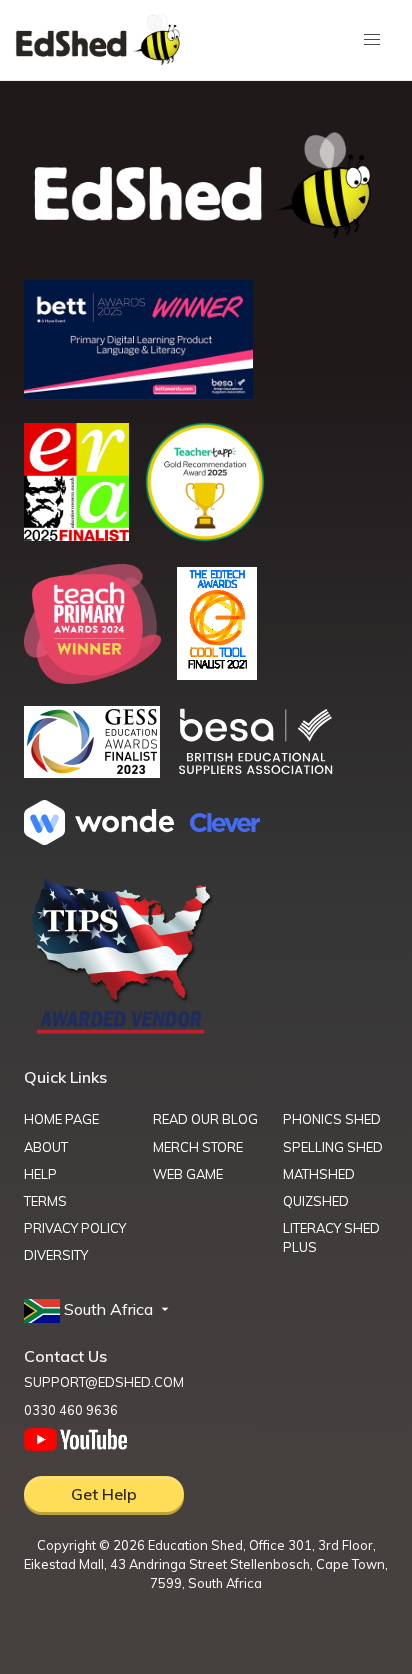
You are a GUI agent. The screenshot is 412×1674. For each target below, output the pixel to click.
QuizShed (316, 1201)
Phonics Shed (332, 1119)
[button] (98, 1310)
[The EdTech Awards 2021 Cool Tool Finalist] (217, 674)
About (46, 1147)
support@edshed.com (104, 1382)
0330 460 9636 (71, 1410)
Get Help (104, 1494)
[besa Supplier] (256, 772)
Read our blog (205, 1119)
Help (40, 1174)
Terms (45, 1201)
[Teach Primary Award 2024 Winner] (92, 678)
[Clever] (225, 826)
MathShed (319, 1174)
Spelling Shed (333, 1147)
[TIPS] (122, 1032)
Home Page (61, 1119)
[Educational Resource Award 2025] (76, 535)
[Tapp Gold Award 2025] (205, 536)
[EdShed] (206, 186)
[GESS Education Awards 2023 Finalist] (92, 772)
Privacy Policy (75, 1228)
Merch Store (198, 1147)
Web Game (188, 1174)
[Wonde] (99, 839)
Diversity (56, 1255)
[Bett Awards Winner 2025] (138, 394)
